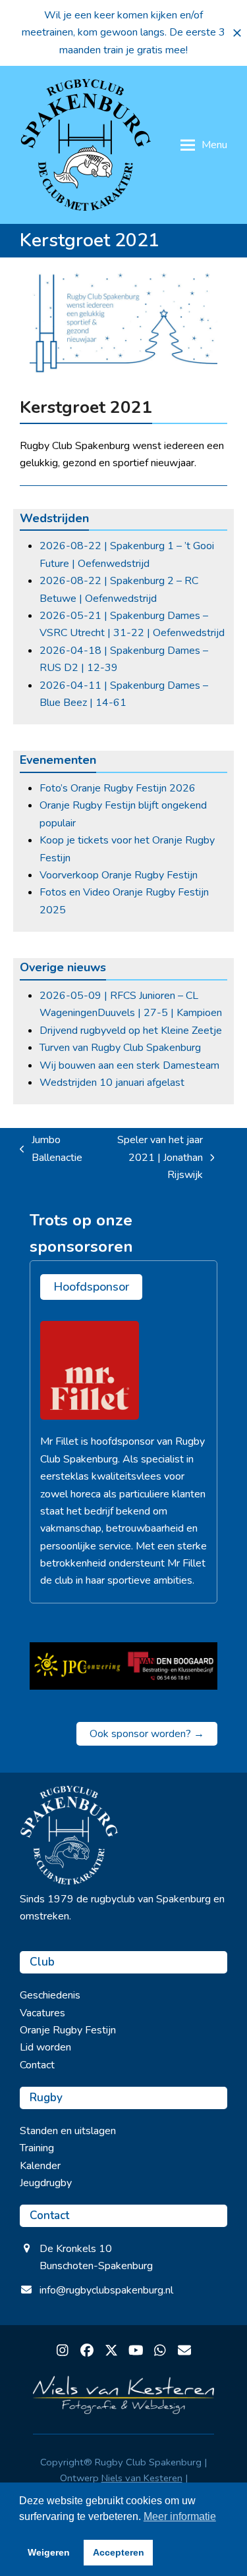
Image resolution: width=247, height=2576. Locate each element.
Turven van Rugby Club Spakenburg (120, 1048)
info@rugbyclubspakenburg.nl (106, 2290)
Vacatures (42, 2013)
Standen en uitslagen (68, 2131)
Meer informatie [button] (180, 2516)
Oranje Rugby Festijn (68, 2030)
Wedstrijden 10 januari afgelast (112, 1083)
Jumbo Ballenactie (51, 1149)
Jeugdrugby (46, 2183)
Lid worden (45, 2047)
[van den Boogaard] (171, 1666)
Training (37, 2148)
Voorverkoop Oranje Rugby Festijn (119, 875)
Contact (37, 2065)
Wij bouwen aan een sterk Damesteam (129, 1065)
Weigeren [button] (49, 2552)
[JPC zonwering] (77, 1666)
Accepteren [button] (119, 2552)
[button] (237, 33)
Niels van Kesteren (142, 2478)
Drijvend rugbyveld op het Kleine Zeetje (131, 1031)
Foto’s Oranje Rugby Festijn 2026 (118, 788)
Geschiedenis (50, 1995)
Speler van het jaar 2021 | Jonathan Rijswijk (149, 1158)
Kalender (40, 2166)
